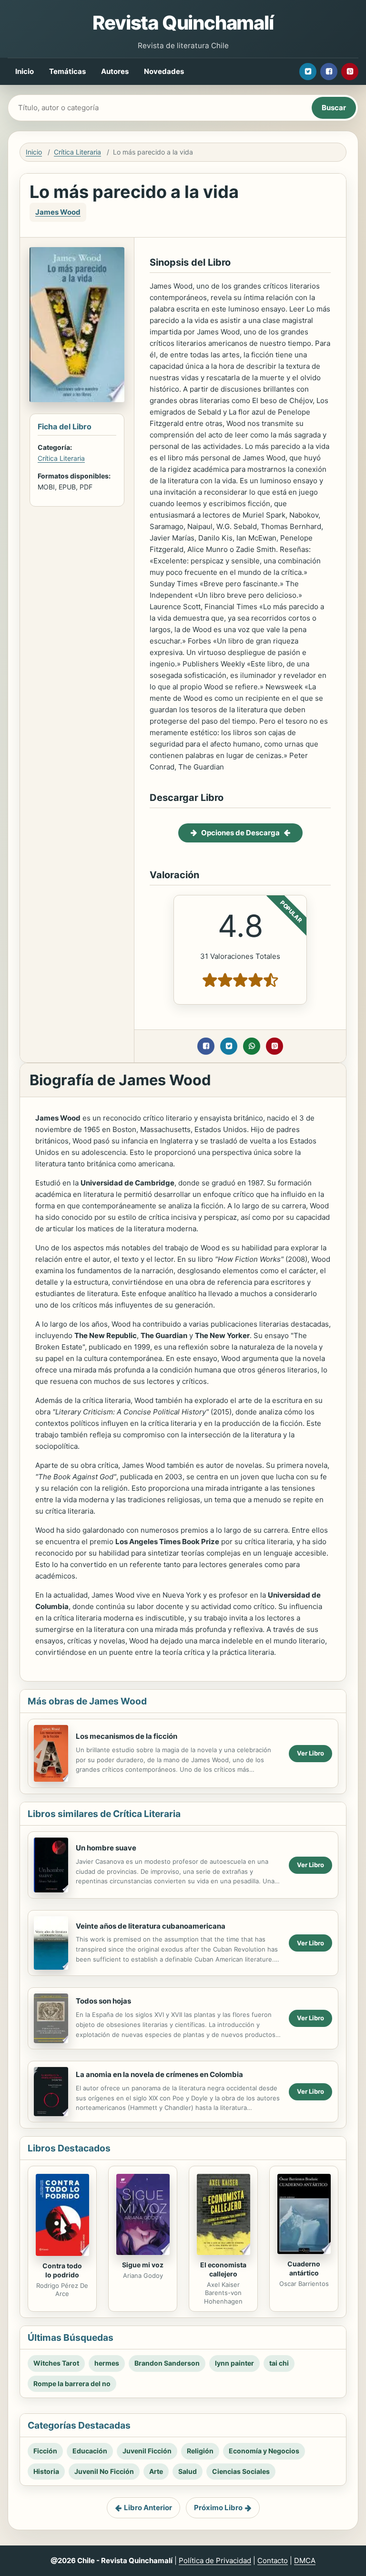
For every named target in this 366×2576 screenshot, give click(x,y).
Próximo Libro (218, 2508)
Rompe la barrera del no (72, 2384)
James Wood (58, 212)
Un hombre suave (106, 1848)
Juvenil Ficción (147, 2451)
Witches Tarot (56, 2363)
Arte (156, 2471)
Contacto (273, 2560)
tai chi (279, 2363)
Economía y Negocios (264, 2451)
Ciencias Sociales (241, 2471)
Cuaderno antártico (304, 2268)
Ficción (45, 2451)
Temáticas (67, 71)
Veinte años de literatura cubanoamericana (151, 1926)
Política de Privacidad (215, 2560)
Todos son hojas (103, 2001)
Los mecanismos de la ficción (127, 1736)
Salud (188, 2471)
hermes (107, 2363)
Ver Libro (310, 1753)
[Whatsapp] (252, 1046)
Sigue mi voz (143, 2265)
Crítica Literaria (77, 152)
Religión (200, 2451)
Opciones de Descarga (240, 833)
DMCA (305, 2560)
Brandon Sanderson (167, 2363)
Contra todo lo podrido (62, 2270)
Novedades (164, 71)
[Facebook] (329, 72)
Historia (46, 2471)
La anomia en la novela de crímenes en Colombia (159, 2074)
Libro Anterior (148, 2508)
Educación (90, 2451)
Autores (115, 71)
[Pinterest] (350, 72)
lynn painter (234, 2363)
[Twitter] (308, 72)
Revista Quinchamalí (183, 23)
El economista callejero (223, 2269)
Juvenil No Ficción (104, 2471)
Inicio (25, 71)
